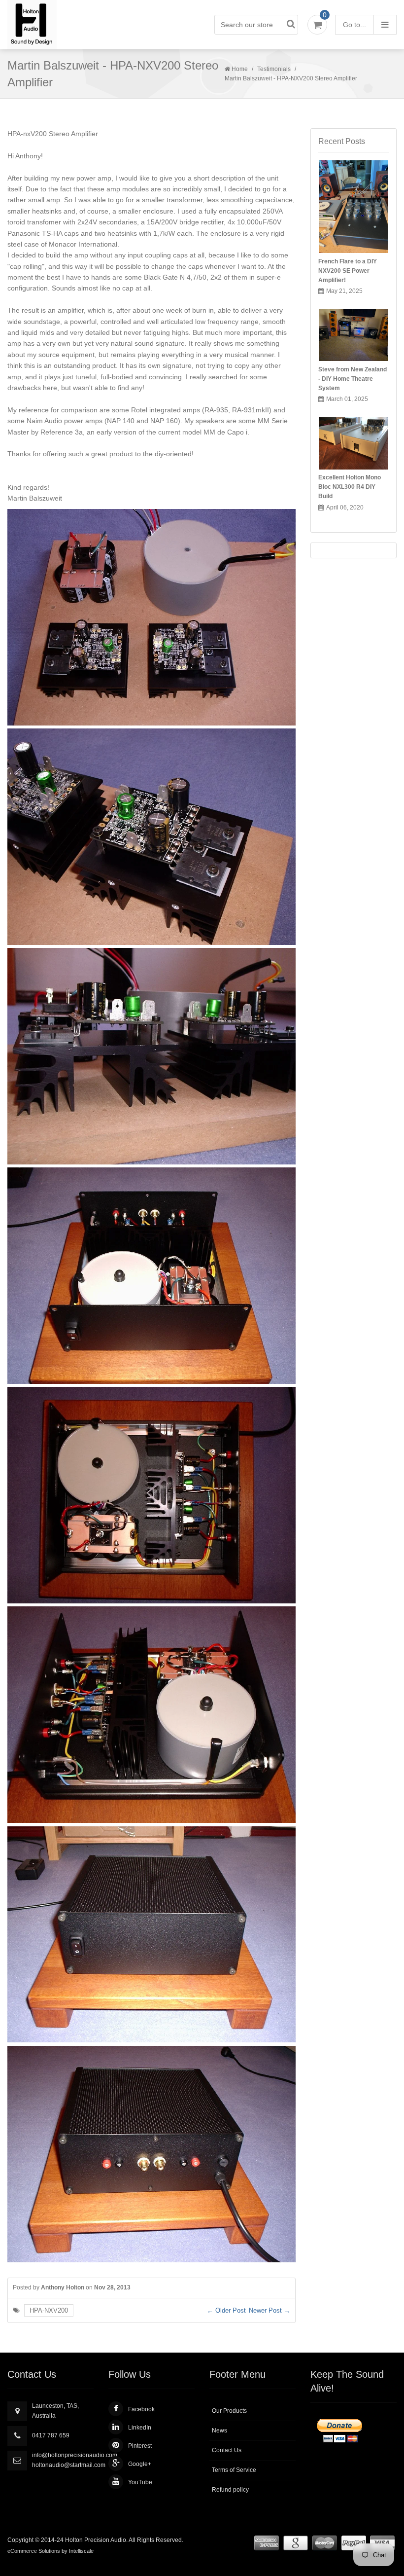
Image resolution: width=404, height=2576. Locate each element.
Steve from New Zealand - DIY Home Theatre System (353, 379)
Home (240, 69)
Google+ (140, 2464)
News (219, 2431)
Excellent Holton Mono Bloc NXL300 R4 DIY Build (350, 487)
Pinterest (140, 2446)
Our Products (229, 2411)
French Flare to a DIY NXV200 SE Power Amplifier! (348, 271)
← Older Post (226, 2310)
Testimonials (274, 69)
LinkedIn (140, 2428)
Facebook (141, 2409)
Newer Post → (269, 2310)
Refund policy (230, 2490)
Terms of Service (234, 2470)
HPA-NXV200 (49, 2310)
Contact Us (227, 2450)
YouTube (140, 2482)
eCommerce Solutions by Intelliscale (50, 2551)
